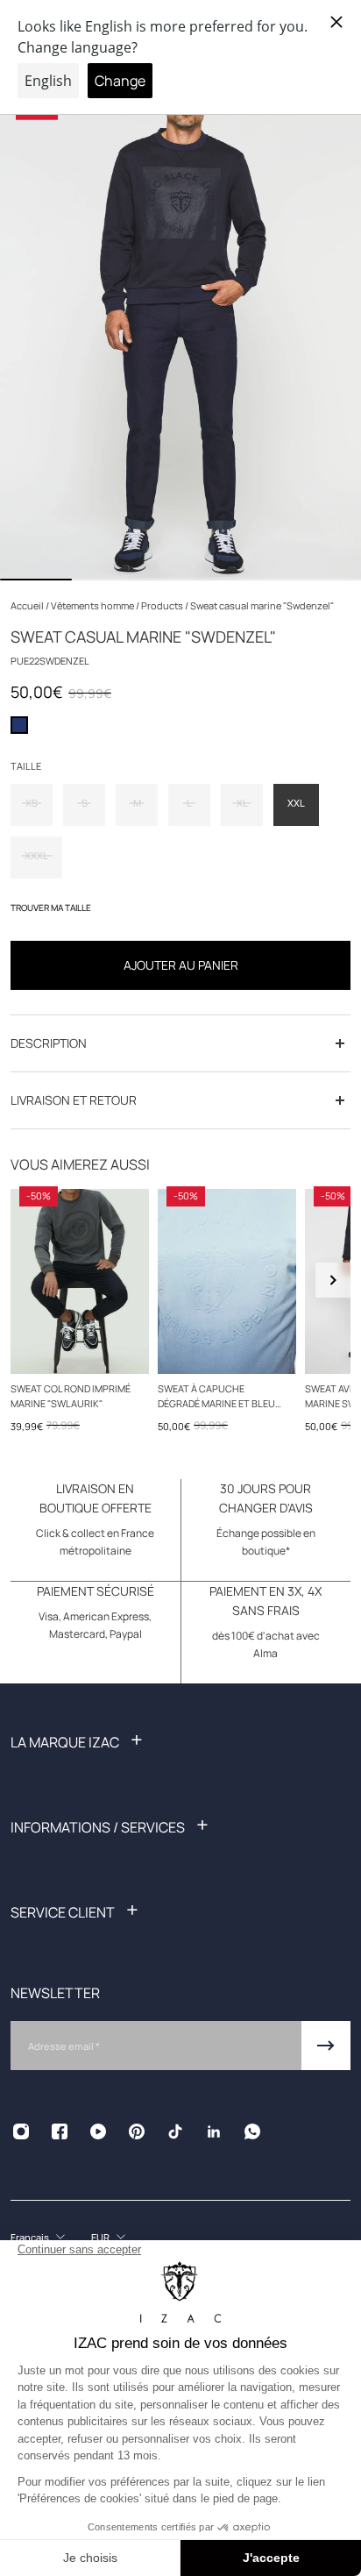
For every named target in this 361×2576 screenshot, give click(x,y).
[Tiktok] (175, 2131)
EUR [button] (100, 2237)
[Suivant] (333, 1280)
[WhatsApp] (252, 2131)
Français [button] (30, 2237)
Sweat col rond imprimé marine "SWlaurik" (71, 1396)
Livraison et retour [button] (74, 1100)
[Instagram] (21, 2131)
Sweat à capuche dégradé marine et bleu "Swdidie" (216, 1397)
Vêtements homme (93, 605)
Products (163, 605)
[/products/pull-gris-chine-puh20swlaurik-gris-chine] (80, 1281)
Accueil (28, 605)
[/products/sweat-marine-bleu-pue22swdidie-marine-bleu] (227, 1281)
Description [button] (49, 1043)
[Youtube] (98, 2131)
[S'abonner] (326, 2046)
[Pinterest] (137, 2131)
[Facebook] (60, 2131)
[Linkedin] (214, 2131)
